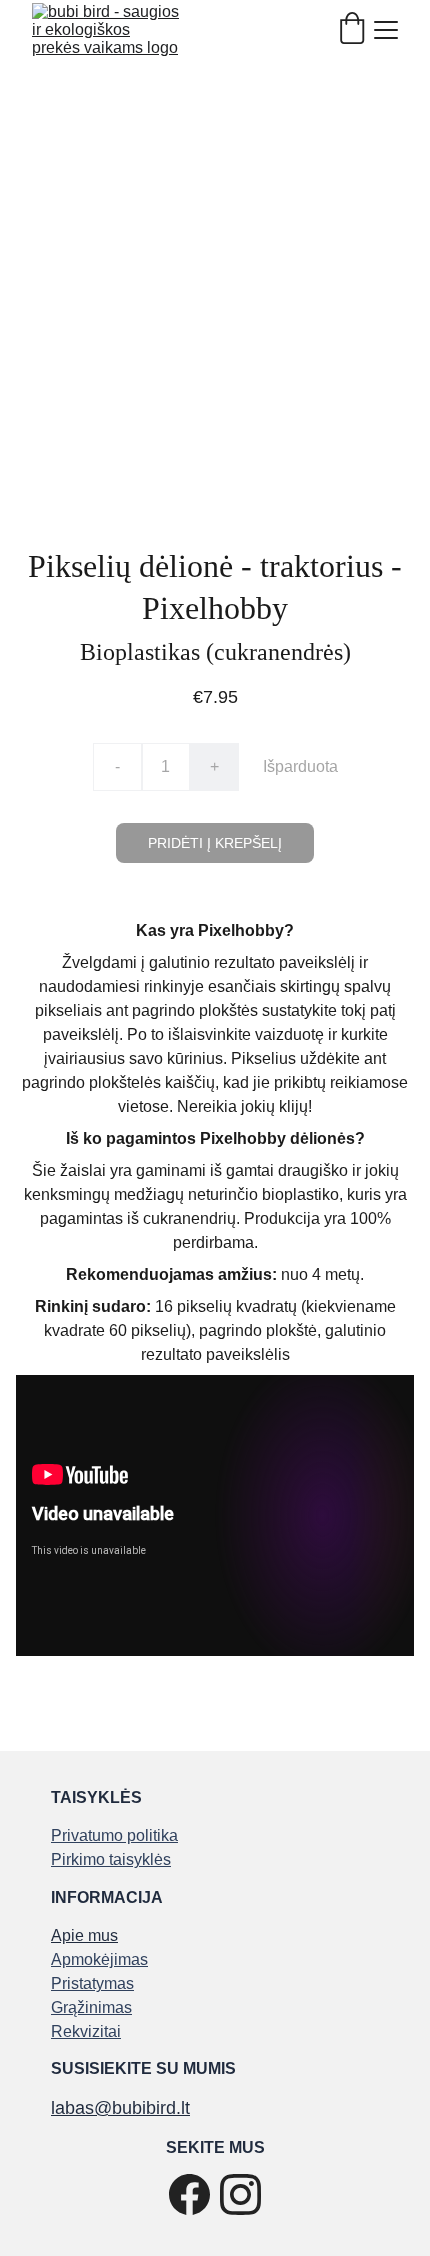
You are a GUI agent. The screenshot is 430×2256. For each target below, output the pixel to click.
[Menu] (386, 30)
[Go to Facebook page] (189, 2194)
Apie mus (84, 1935)
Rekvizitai (86, 2031)
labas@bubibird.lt (120, 2108)
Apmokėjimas (99, 1959)
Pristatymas (92, 1983)
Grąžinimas (91, 2007)
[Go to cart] (352, 30)
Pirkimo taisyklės (111, 1859)
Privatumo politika (114, 1835)
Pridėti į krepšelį (215, 843)
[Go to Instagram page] (240, 2194)
